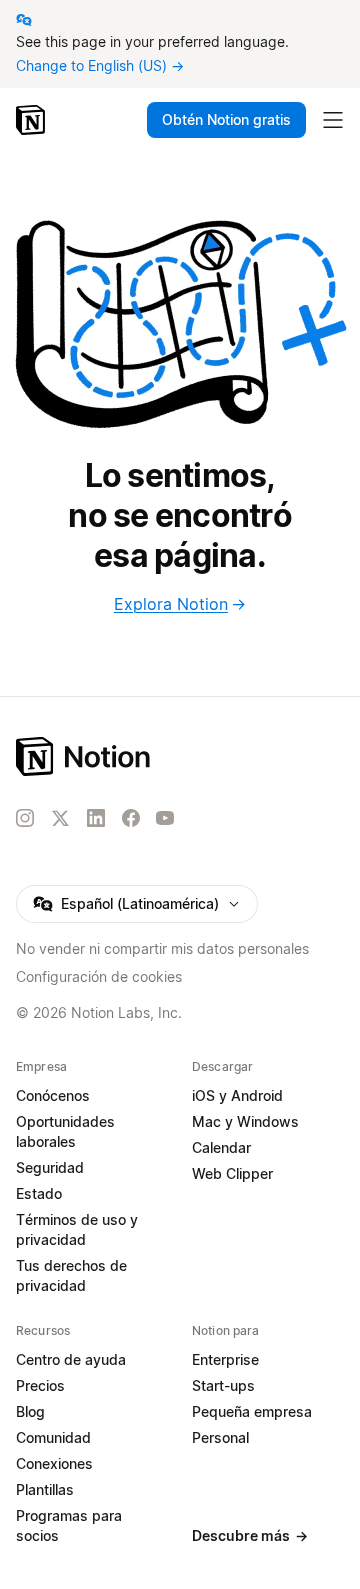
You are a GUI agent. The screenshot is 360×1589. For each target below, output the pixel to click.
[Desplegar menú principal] (333, 120)
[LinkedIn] (96, 818)
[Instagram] (25, 818)
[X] (60, 819)
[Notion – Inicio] (32, 120)
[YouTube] (165, 818)
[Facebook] (131, 818)
